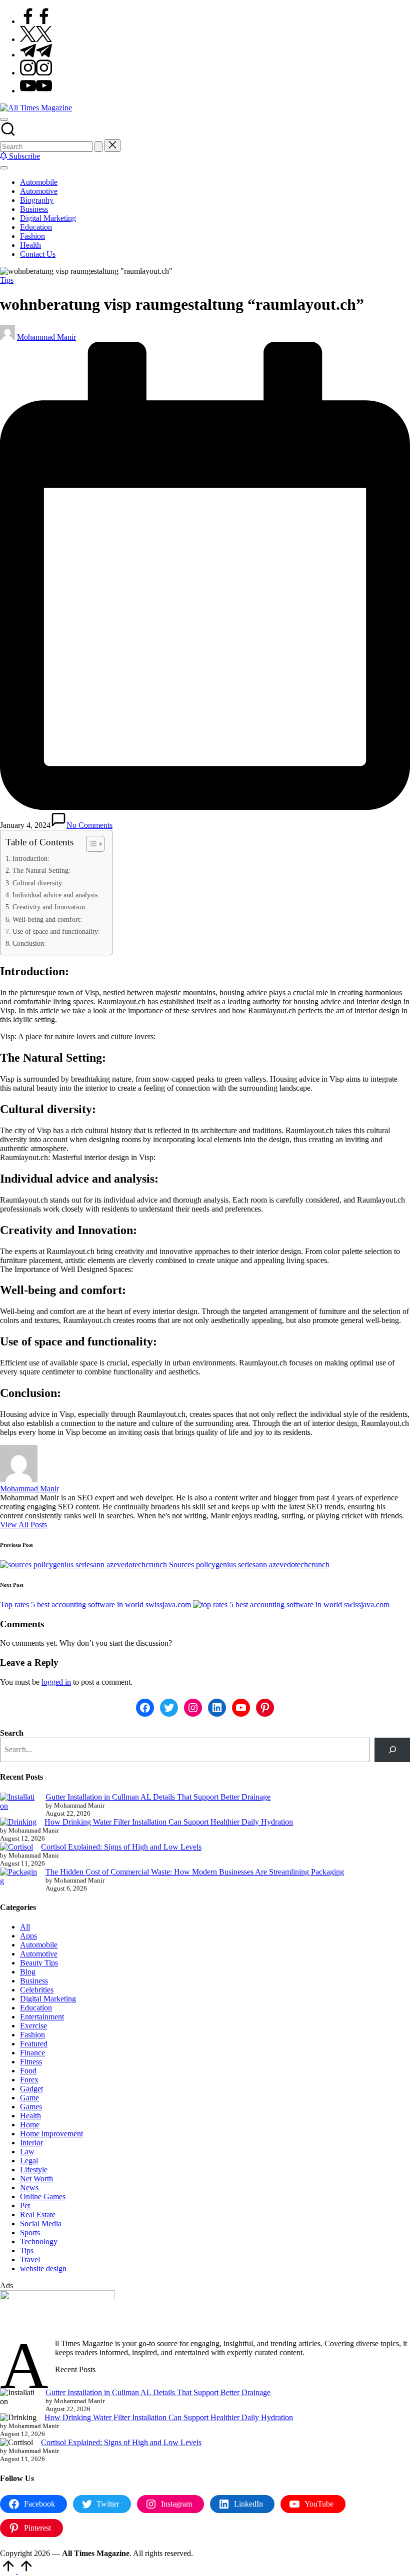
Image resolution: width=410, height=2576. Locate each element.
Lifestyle (34, 2170)
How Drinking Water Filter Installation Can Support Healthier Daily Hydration (169, 1822)
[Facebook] (36, 21)
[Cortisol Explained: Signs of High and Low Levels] (16, 1847)
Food (28, 2071)
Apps (28, 1936)
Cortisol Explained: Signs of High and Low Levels (121, 1847)
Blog (28, 1972)
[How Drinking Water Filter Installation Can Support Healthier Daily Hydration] (18, 1822)
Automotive (39, 1954)
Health (30, 2116)
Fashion (32, 2035)
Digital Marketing (48, 1999)
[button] (98, 147)
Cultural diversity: (38, 883)
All (25, 1927)
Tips (7, 280)
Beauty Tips (39, 1963)
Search (12, 1733)
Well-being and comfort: (47, 919)
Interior (31, 2143)
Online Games (43, 2197)
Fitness (31, 2062)
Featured (34, 2044)
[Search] (392, 1750)
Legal (29, 2161)
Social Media (41, 2224)
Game (29, 2098)
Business (34, 1981)
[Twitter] (36, 39)
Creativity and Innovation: (50, 907)
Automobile (39, 1945)
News (29, 2188)
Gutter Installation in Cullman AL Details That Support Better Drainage (158, 1797)
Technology (39, 2242)
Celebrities (37, 1990)
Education (36, 2008)
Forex (29, 2080)
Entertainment (42, 2017)
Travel (30, 2259)
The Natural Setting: (41, 870)
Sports (30, 2233)
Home (30, 2125)
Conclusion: (29, 943)
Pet (25, 2206)
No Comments (89, 825)
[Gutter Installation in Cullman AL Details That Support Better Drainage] (19, 1802)
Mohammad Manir (29, 1489)
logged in (56, 1682)
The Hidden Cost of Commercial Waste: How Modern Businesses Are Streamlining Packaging (195, 1872)
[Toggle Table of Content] (90, 844)
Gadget (31, 2089)
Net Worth (36, 2179)
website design (43, 2268)
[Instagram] (36, 73)
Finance (32, 2053)
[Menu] (4, 168)
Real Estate (38, 2215)
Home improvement (51, 2134)
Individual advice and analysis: (56, 895)
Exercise (33, 2026)
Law (27, 2152)
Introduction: (31, 858)
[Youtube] (36, 91)
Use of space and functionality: (56, 931)
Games (31, 2107)
